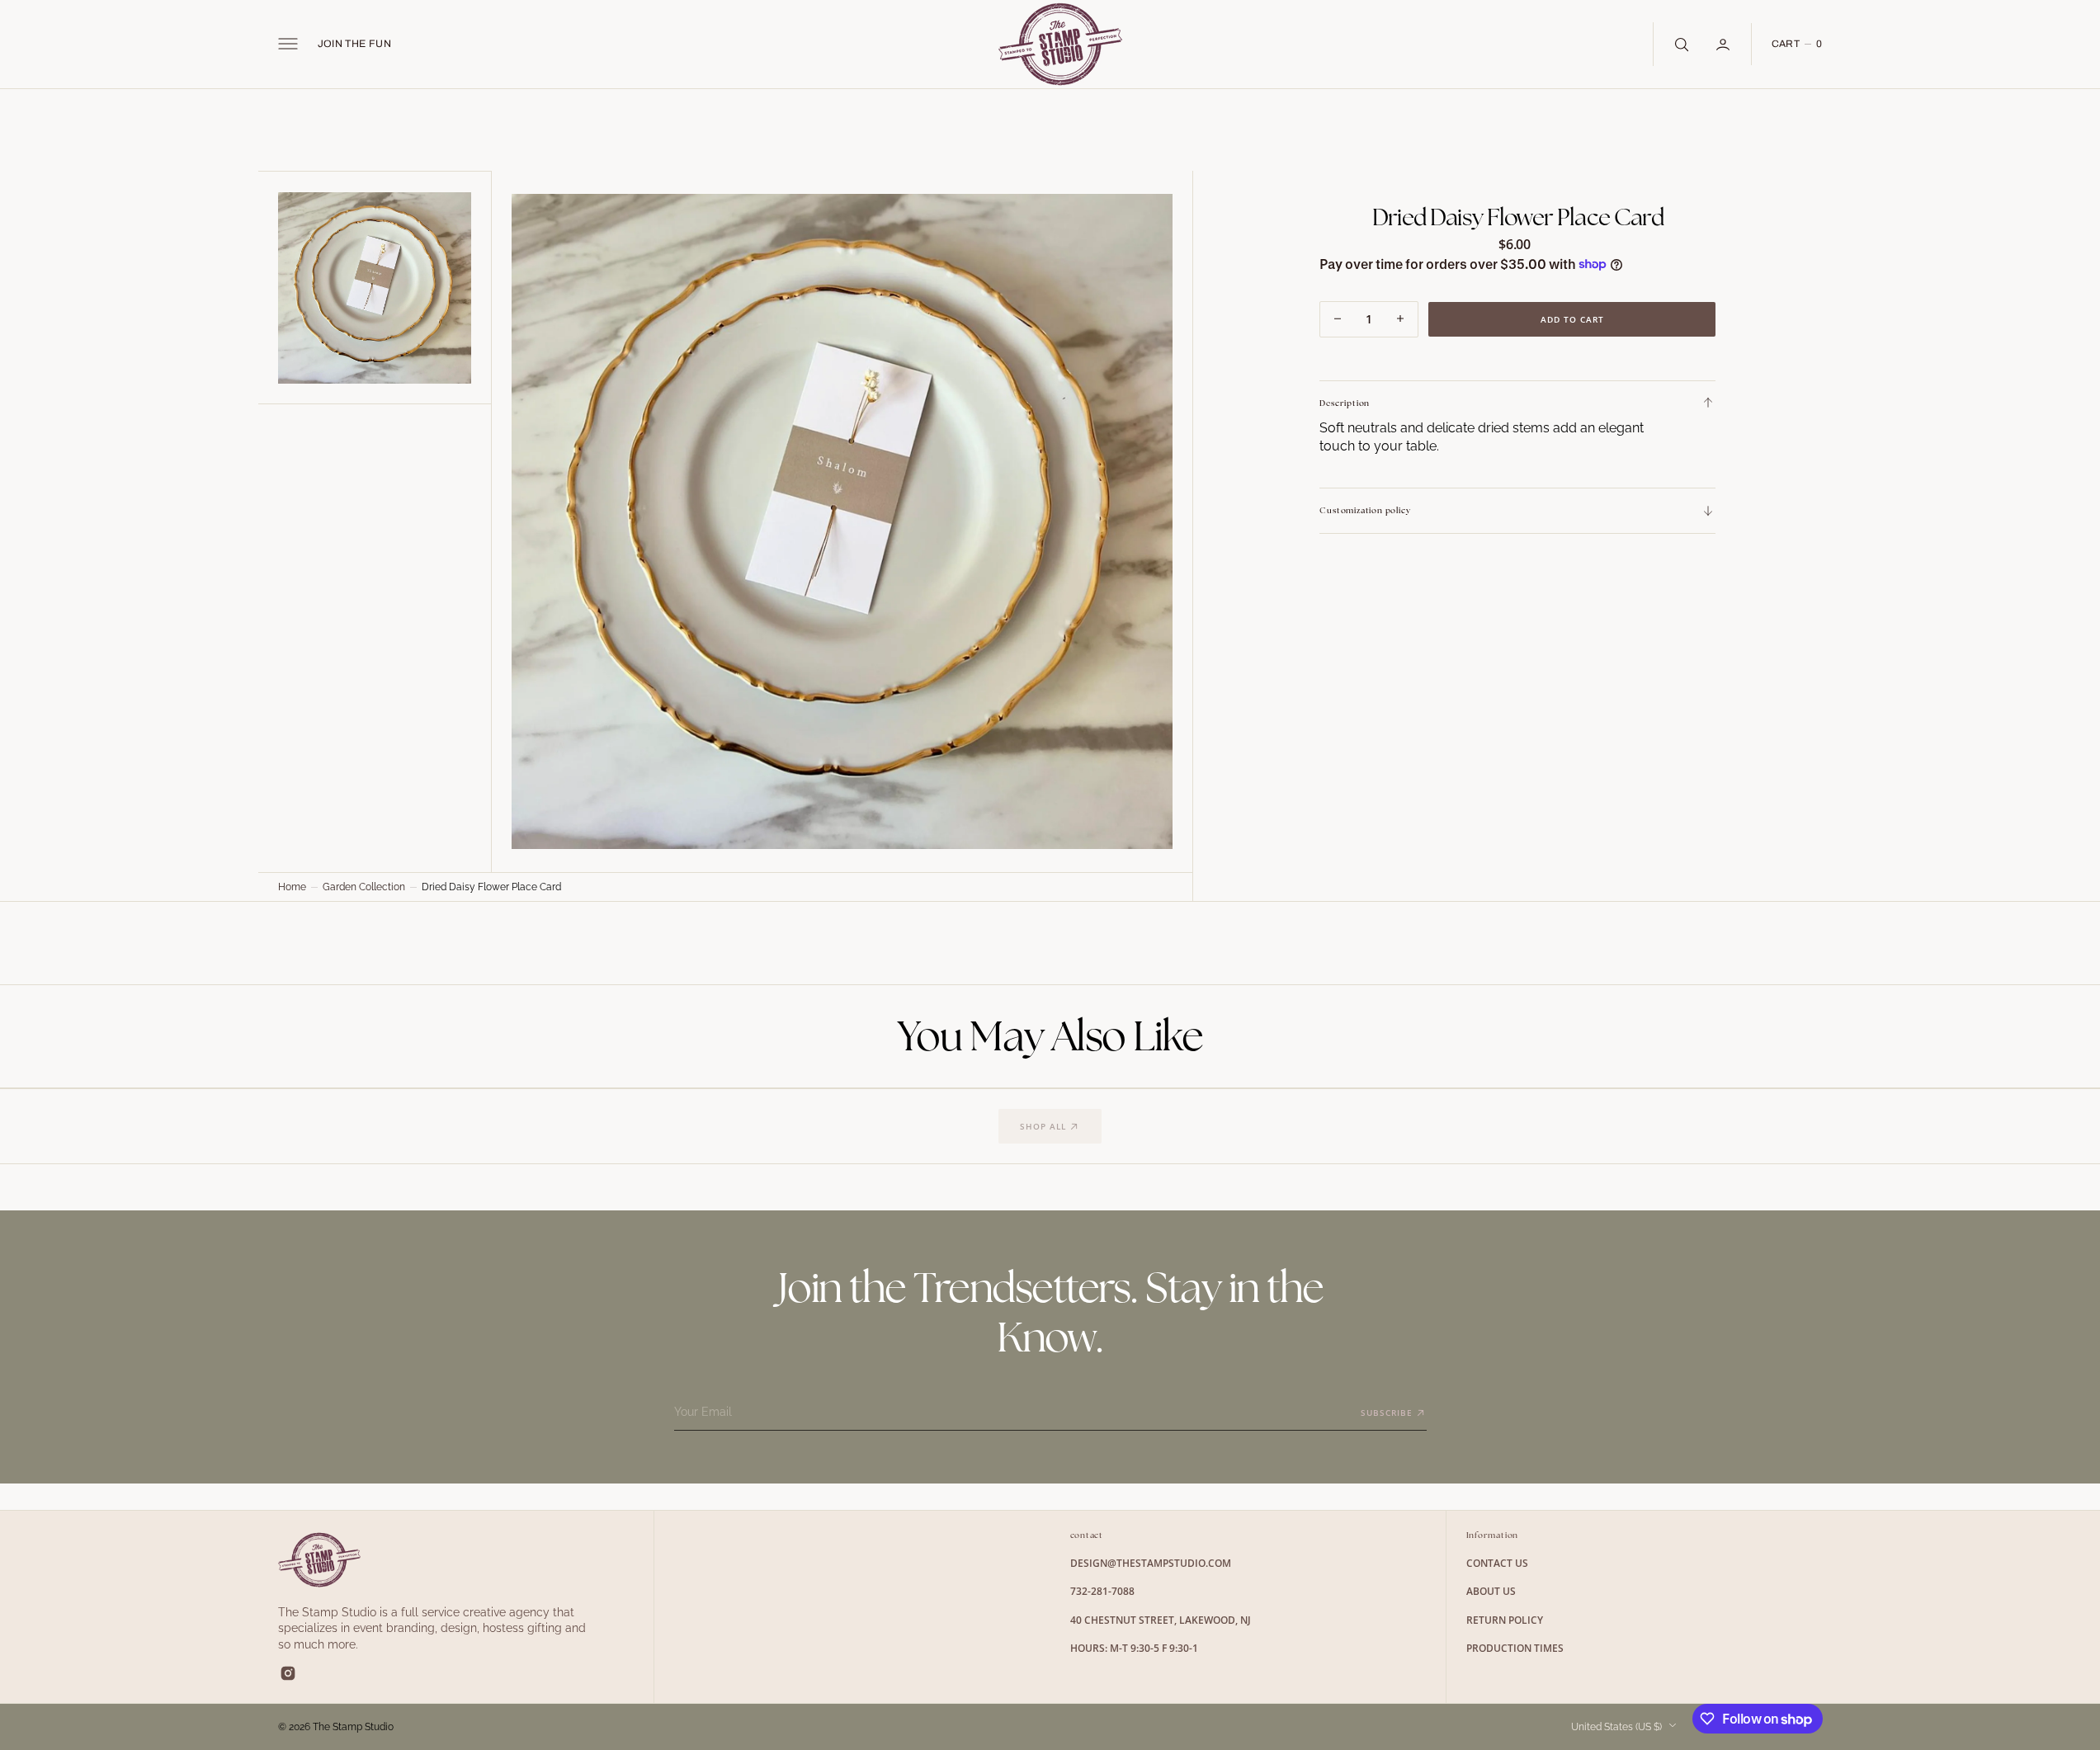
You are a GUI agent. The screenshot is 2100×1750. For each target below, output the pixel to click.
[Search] (1680, 44)
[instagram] (288, 1673)
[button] (288, 44)
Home (292, 887)
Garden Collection (364, 887)
